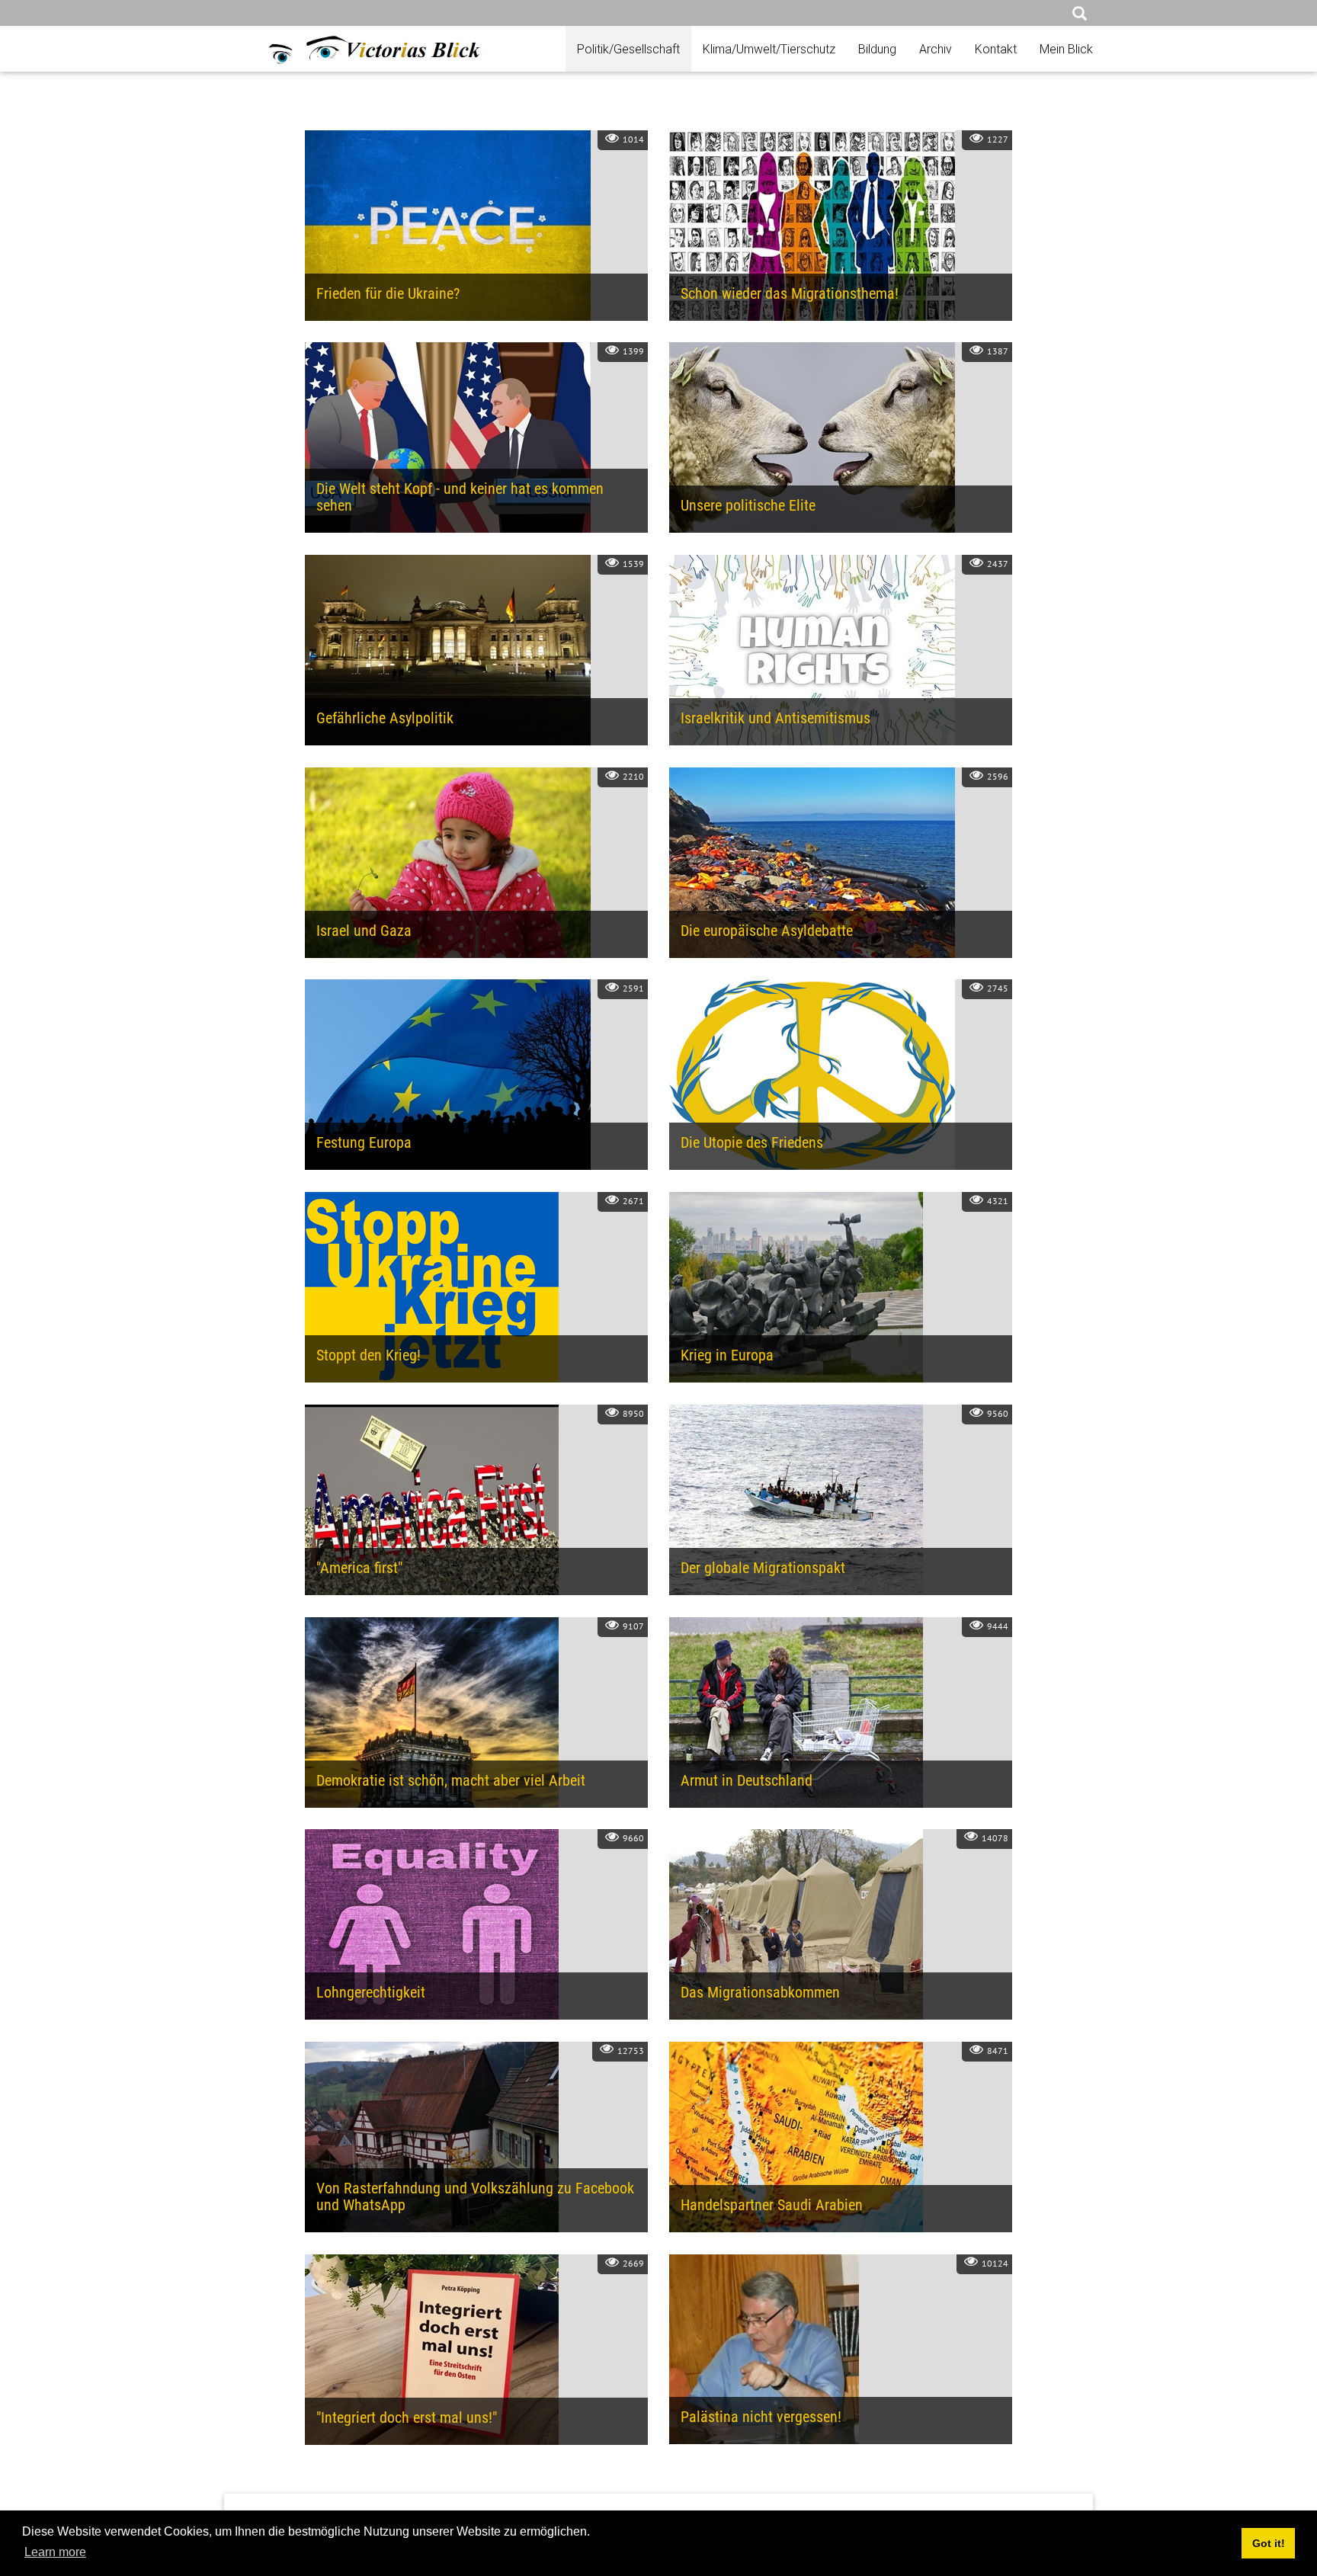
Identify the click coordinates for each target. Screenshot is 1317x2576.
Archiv (936, 49)
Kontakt (996, 49)
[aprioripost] (358, 48)
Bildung (877, 49)
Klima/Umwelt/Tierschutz (769, 49)
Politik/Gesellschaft (628, 49)
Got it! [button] (1269, 2543)
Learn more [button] (55, 2552)
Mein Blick (1066, 49)
